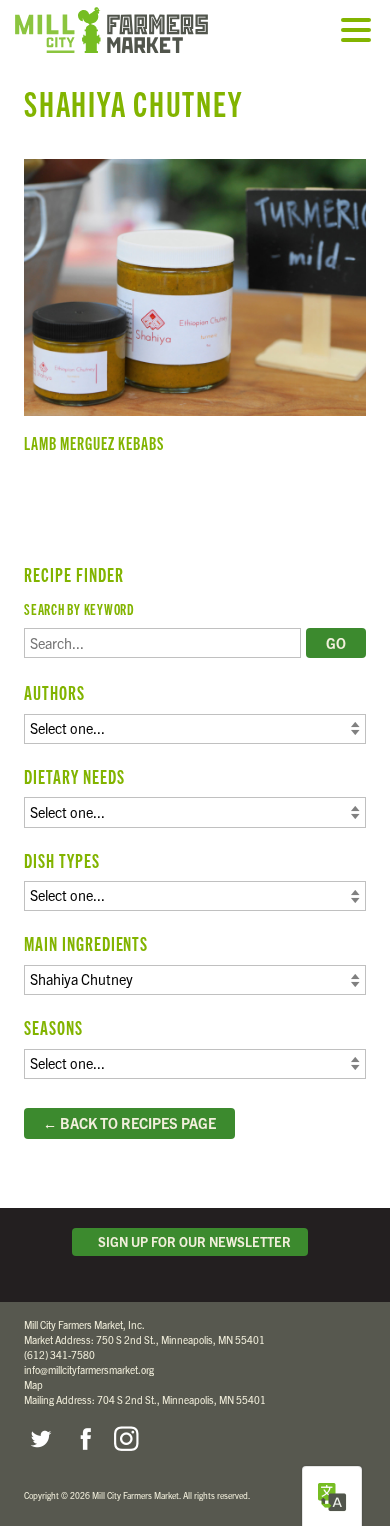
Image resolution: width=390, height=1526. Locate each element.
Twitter (40, 1439)
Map (33, 1384)
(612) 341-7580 (59, 1354)
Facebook (83, 1439)
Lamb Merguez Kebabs (195, 314)
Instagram (126, 1439)
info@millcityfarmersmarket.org (89, 1369)
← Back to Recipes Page (129, 1123)
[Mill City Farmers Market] (135, 30)
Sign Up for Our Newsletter (191, 1241)
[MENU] (361, 31)
